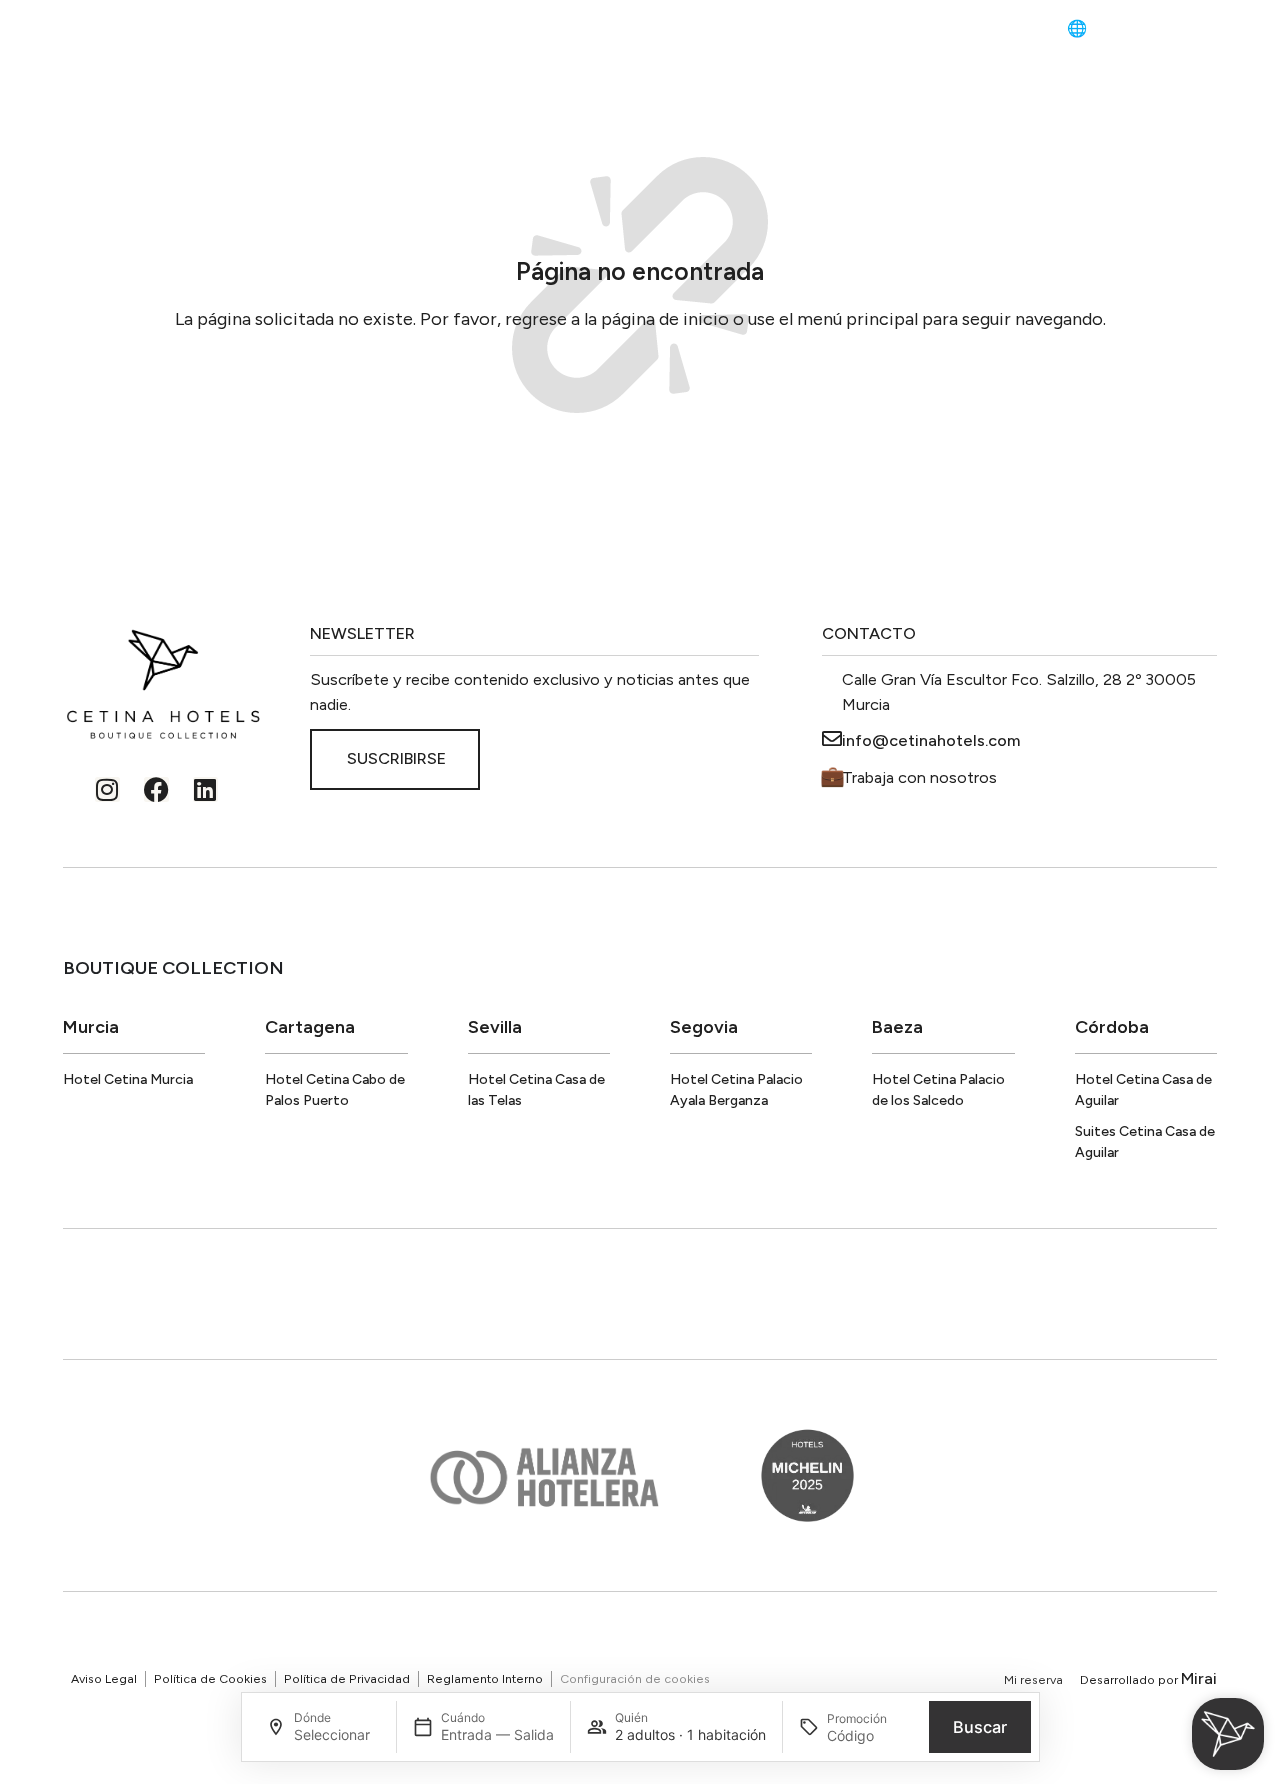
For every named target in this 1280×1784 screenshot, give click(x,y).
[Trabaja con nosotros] (832, 776)
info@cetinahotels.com (931, 740)
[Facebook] (156, 789)
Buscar (980, 1727)
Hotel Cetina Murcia (128, 1079)
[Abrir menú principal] (55, 31)
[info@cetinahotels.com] (832, 739)
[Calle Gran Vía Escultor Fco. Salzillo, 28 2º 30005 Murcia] (832, 678)
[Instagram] (107, 789)
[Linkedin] (205, 789)
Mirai (1199, 1678)
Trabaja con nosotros (919, 777)
